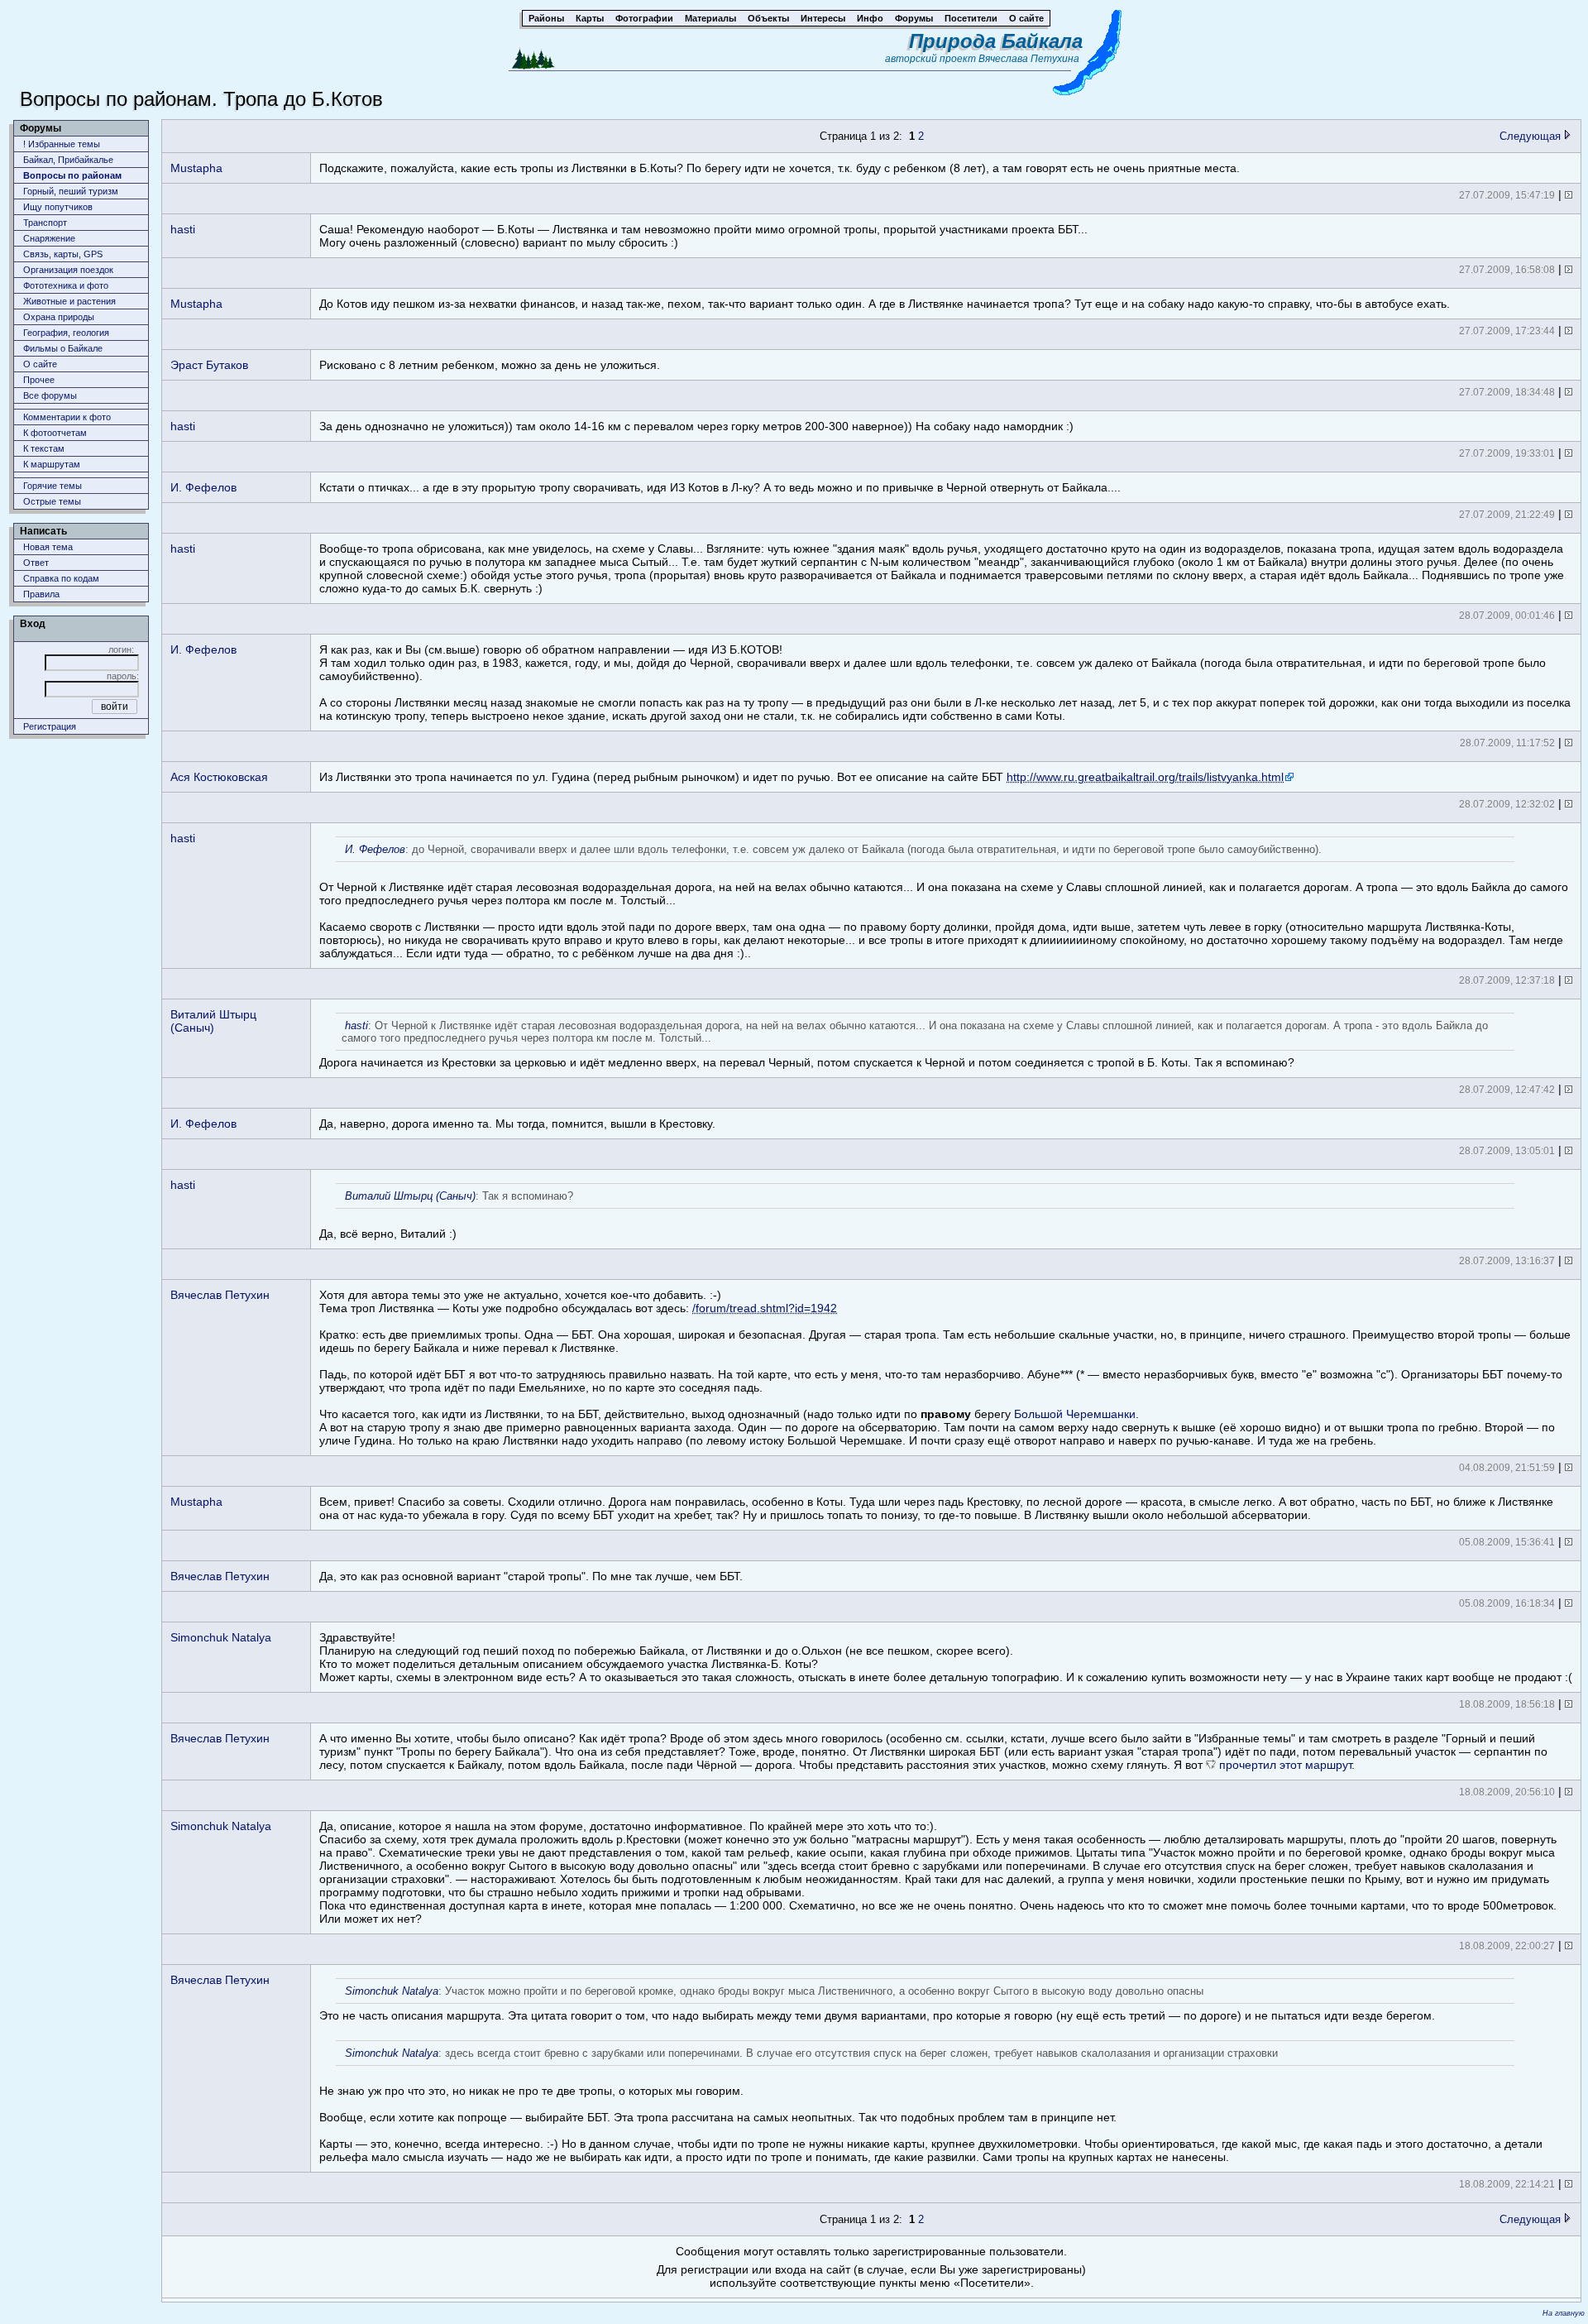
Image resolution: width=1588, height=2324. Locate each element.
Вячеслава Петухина (1029, 59)
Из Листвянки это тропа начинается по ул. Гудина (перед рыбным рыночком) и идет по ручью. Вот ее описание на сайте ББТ (801, 777)
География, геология (66, 333)
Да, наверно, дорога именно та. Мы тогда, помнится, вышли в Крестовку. (517, 1124)
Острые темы (52, 501)
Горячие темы (53, 486)
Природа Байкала (996, 41)
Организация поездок (68, 270)
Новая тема (48, 547)
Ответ (36, 563)
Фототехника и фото (66, 285)
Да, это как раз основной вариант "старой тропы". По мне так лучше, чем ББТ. (531, 1576)
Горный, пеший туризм (71, 191)
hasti (183, 229)
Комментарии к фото (67, 417)
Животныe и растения (69, 301)
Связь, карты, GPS (63, 254)
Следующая (1532, 136)
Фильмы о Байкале (63, 348)
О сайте (40, 364)
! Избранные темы (62, 144)
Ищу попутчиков (58, 207)
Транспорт (45, 223)
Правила (41, 594)
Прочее (39, 380)
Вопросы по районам (72, 175)
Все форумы (50, 395)
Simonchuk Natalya (221, 1637)
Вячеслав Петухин (220, 1295)
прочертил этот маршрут (1285, 1765)
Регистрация (50, 726)
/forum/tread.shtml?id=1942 (765, 1308)
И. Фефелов (203, 487)
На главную (1564, 2313)
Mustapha (196, 168)
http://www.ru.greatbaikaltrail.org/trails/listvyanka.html (1145, 777)
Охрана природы (59, 317)
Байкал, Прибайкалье (68, 160)
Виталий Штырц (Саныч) (213, 1021)
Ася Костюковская (219, 777)
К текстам (44, 448)
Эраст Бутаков (209, 365)
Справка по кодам (61, 578)
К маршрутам (52, 464)
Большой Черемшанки (1075, 1414)
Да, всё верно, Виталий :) (446, 1215)
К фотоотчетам (55, 433)
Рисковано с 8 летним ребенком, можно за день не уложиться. (490, 365)
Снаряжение (49, 238)
